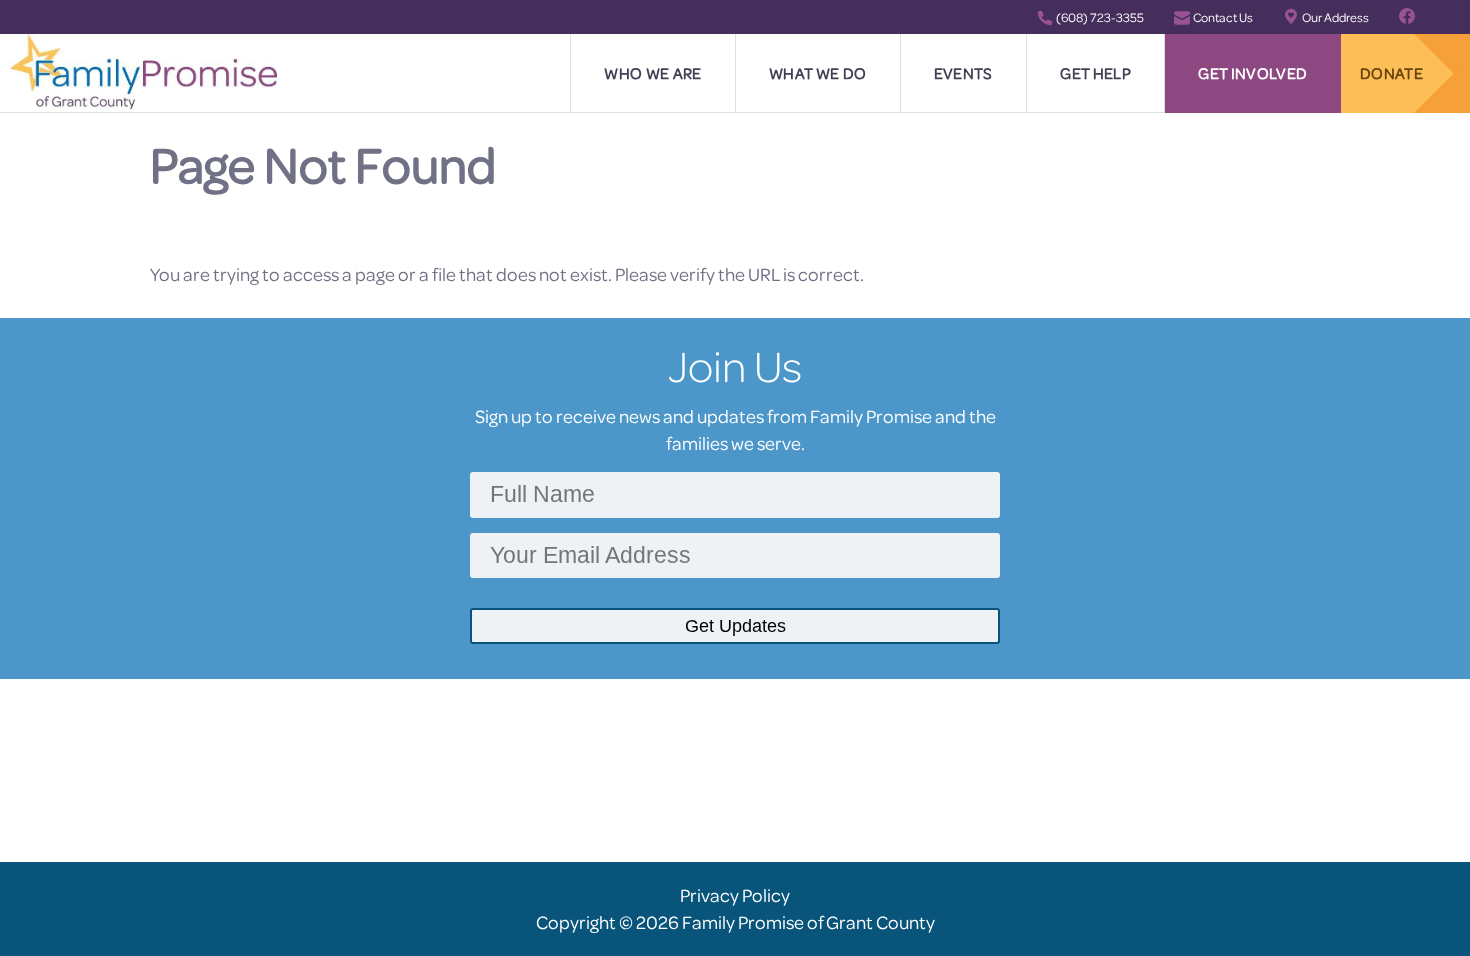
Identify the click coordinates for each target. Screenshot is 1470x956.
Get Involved (1252, 73)
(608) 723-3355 (1100, 17)
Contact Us (1223, 17)
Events (963, 73)
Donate (1391, 73)
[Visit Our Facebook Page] (1407, 17)
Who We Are (652, 73)
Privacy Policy (735, 895)
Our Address (1335, 17)
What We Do (817, 73)
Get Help (1095, 73)
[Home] (143, 69)
